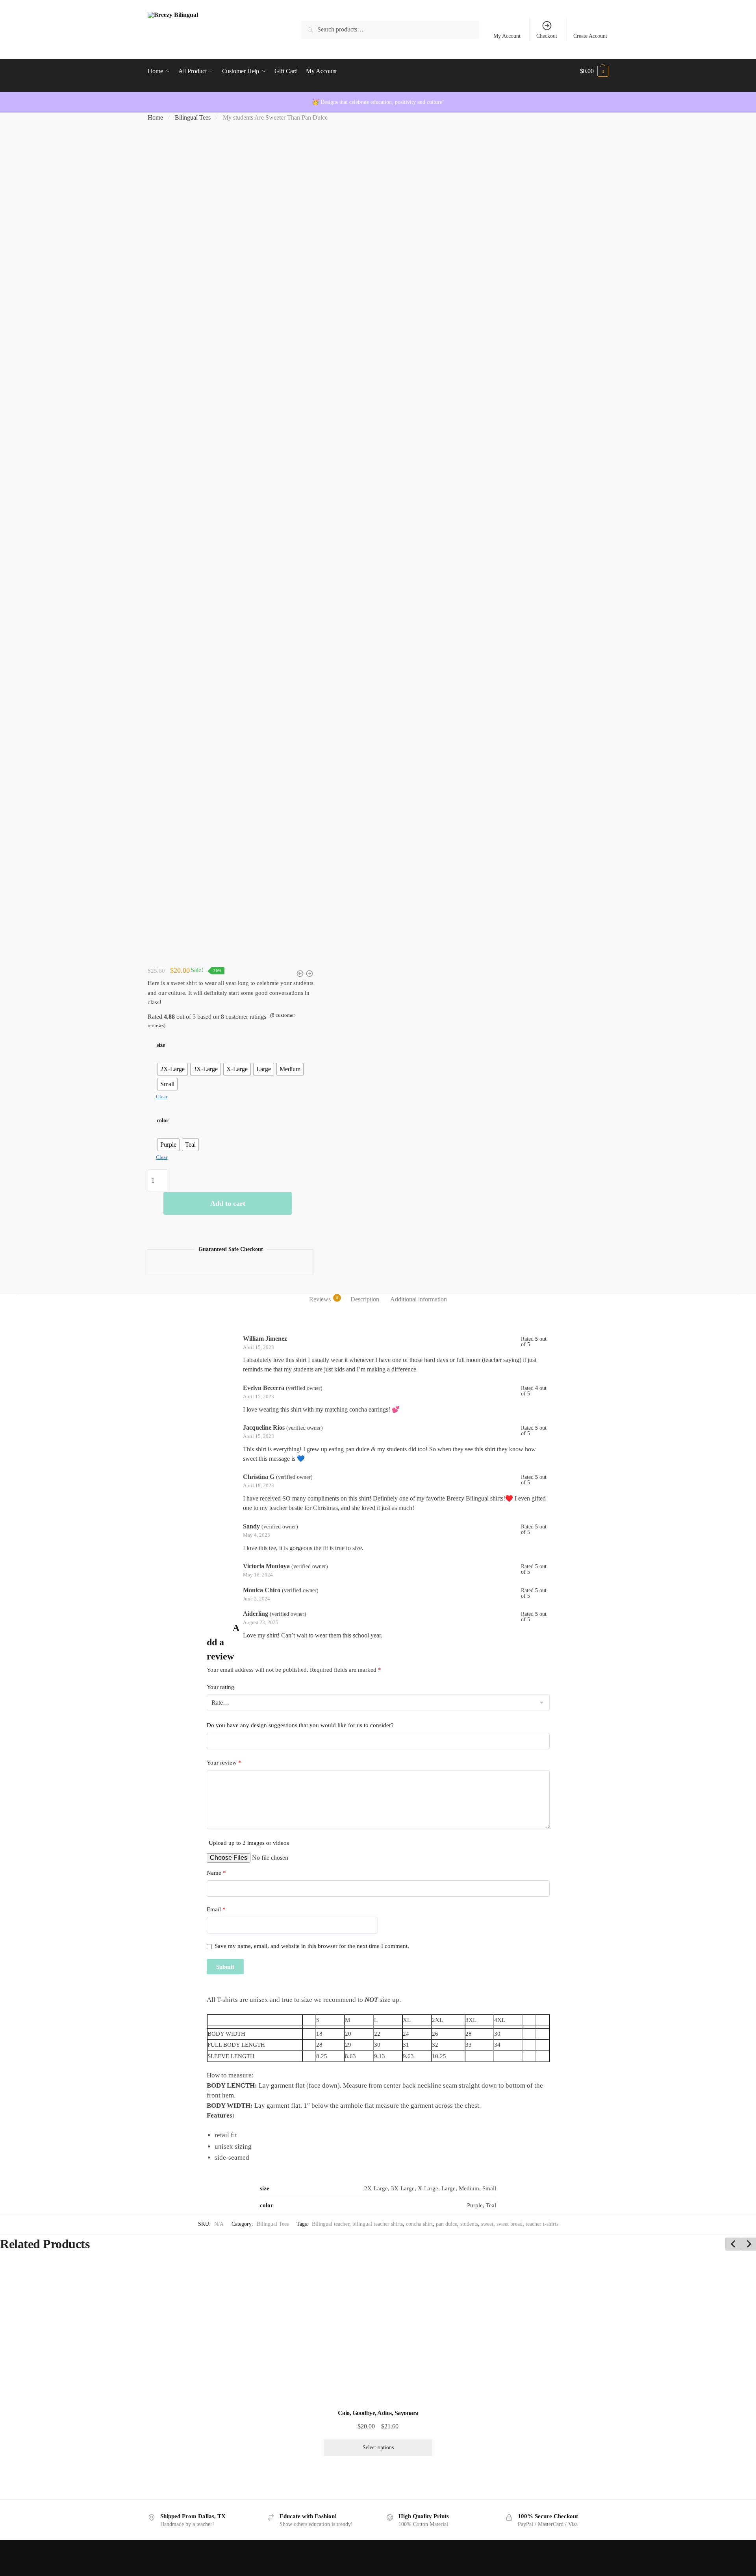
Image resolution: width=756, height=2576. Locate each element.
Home (155, 117)
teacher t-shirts (542, 2224)
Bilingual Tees (193, 117)
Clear (162, 1097)
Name (216, 1873)
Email (216, 1909)
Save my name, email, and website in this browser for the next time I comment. (312, 1946)
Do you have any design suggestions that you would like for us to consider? (300, 1725)
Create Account (590, 36)
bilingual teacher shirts (378, 2224)
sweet (487, 2224)
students (469, 2224)
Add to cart (228, 1203)
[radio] (172, 1069)
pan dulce (447, 2224)
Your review (224, 1763)
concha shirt (419, 2224)
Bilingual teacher (331, 2224)
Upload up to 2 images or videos (249, 1843)
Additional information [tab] (419, 1299)
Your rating (220, 1687)
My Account (507, 36)
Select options (378, 2448)
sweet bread (510, 2224)
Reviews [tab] (320, 1299)
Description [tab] (365, 1299)
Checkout (547, 36)
